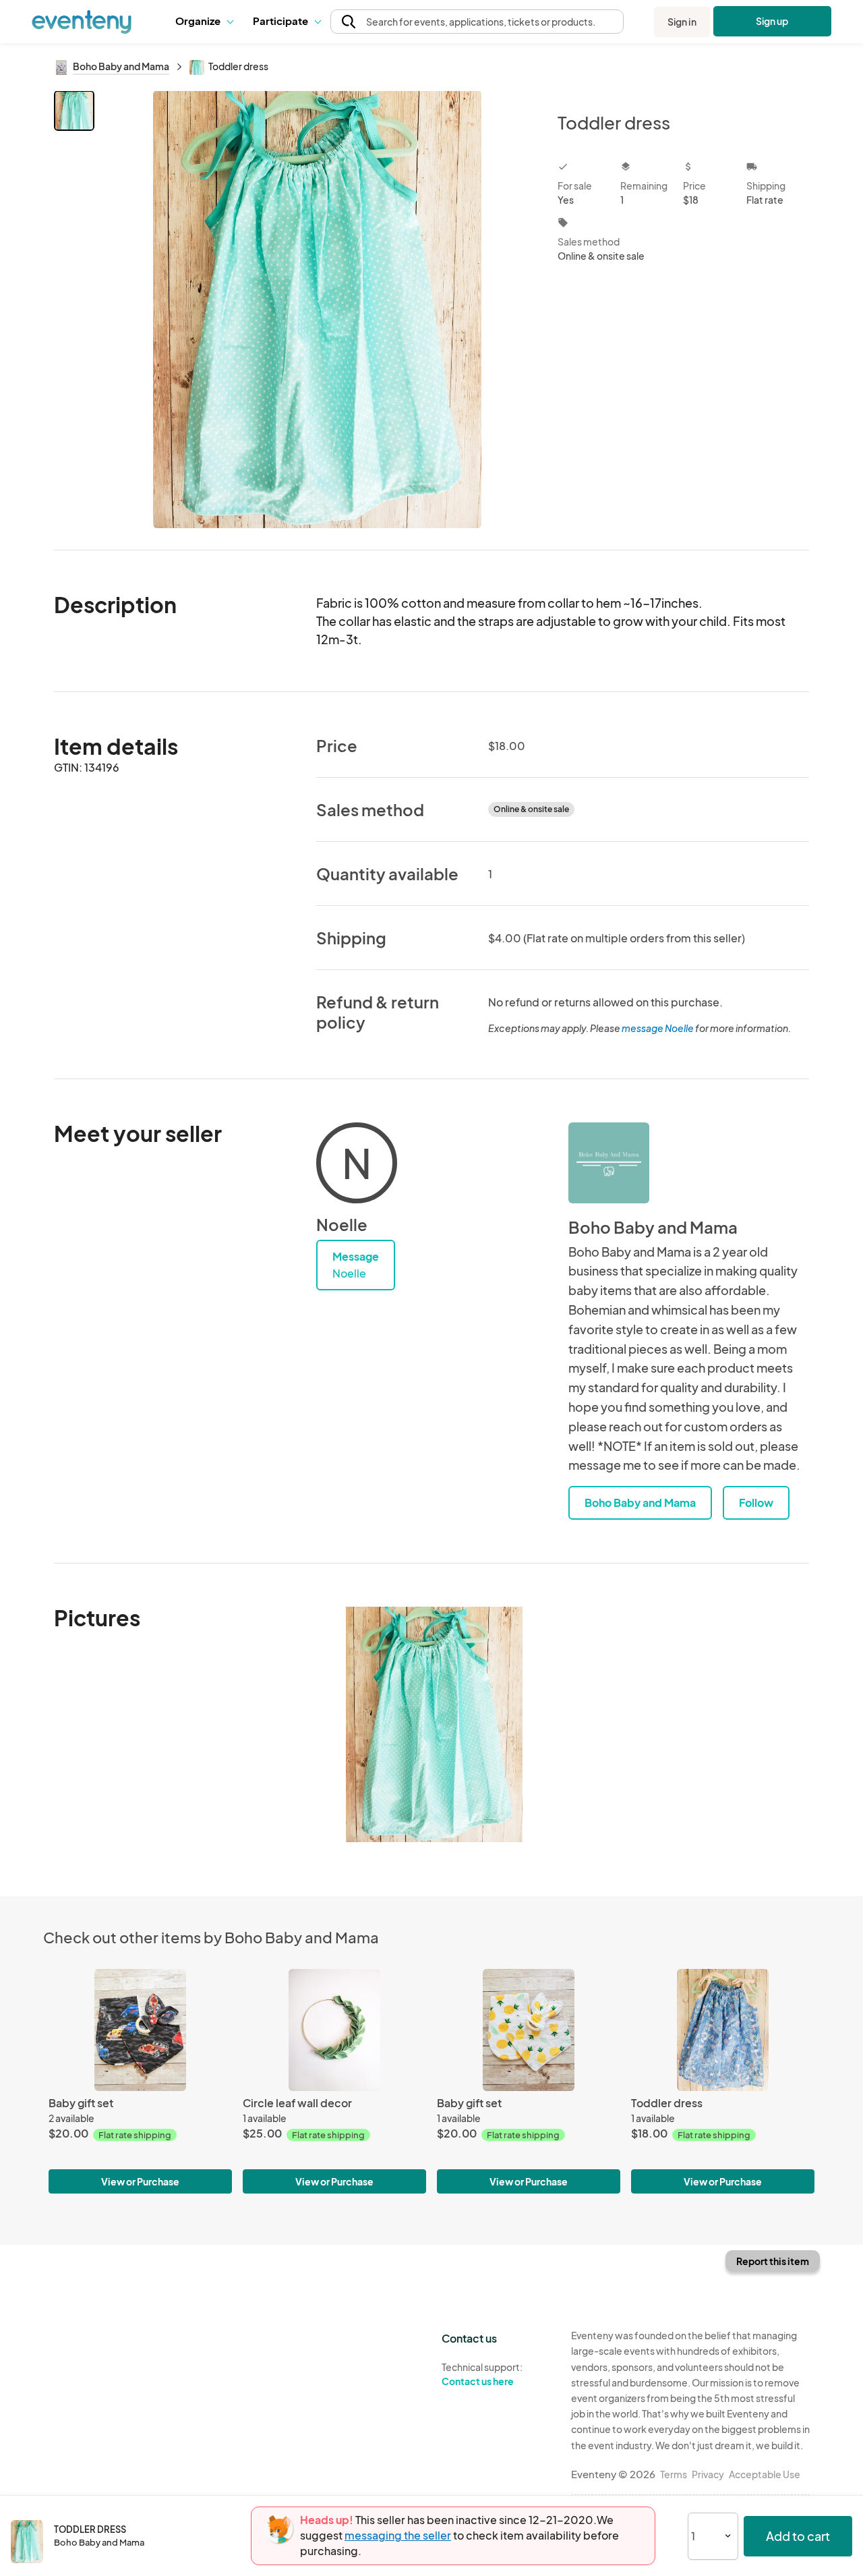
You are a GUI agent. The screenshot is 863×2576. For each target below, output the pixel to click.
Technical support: (482, 2374)
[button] (204, 22)
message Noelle (658, 1028)
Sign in (682, 22)
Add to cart (798, 2536)
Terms (674, 2474)
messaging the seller (398, 2535)
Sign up (772, 21)
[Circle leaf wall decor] (334, 2030)
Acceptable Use (765, 2474)
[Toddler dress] (723, 2030)
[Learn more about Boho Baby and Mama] (609, 1163)
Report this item (773, 2261)
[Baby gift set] (140, 2030)
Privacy (708, 2474)
